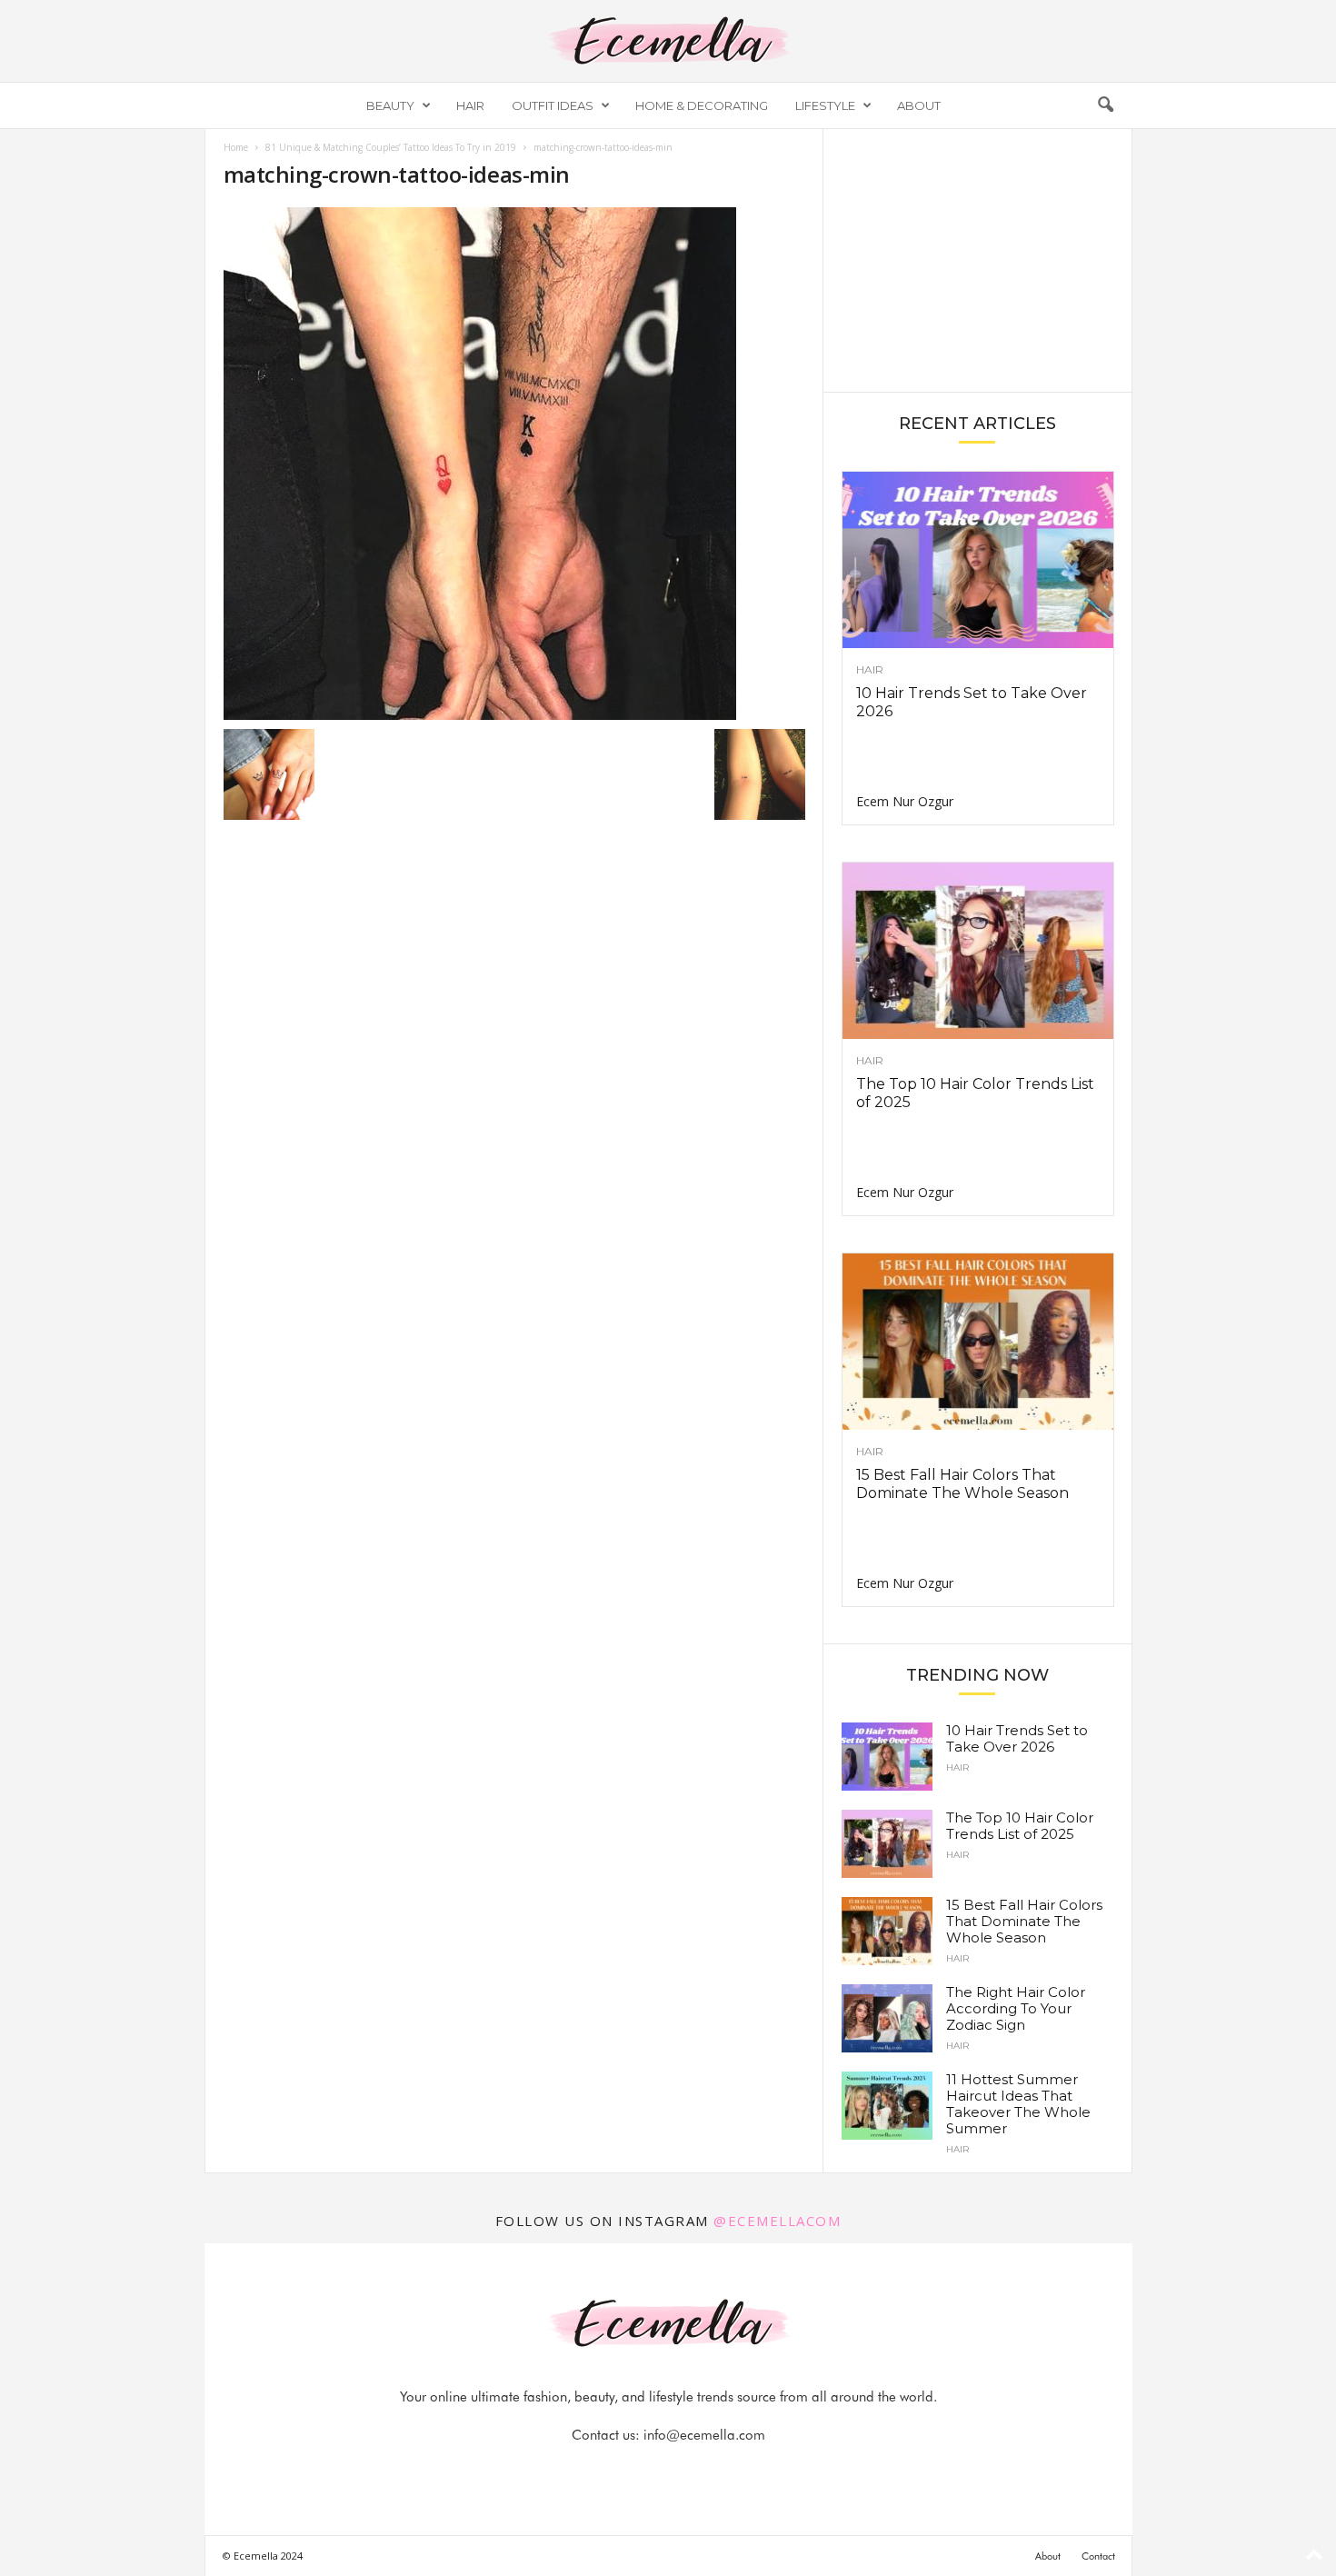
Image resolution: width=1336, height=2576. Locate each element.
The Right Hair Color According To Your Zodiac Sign (1016, 2008)
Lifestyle (825, 105)
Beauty (390, 105)
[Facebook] (607, 2471)
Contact (1098, 2556)
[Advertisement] (977, 259)
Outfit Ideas (553, 105)
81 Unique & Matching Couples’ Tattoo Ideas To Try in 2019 (391, 147)
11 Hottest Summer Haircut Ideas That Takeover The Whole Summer (1018, 2104)
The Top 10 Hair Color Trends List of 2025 (1020, 1826)
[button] (1105, 105)
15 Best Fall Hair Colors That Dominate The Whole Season (962, 1484)
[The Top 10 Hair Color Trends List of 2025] (978, 951)
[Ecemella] (668, 41)
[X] (691, 2471)
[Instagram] (649, 2471)
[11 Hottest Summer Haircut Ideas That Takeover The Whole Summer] (887, 2106)
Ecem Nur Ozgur (905, 801)
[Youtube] (731, 2471)
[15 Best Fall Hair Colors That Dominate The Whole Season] (978, 1342)
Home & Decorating (702, 105)
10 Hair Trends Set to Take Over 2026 (1017, 1738)
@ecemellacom (777, 2221)
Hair (470, 105)
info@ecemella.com (704, 2435)
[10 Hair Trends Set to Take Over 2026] (978, 560)
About (919, 105)
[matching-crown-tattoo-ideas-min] (514, 464)
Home (236, 147)
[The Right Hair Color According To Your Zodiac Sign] (887, 2018)
